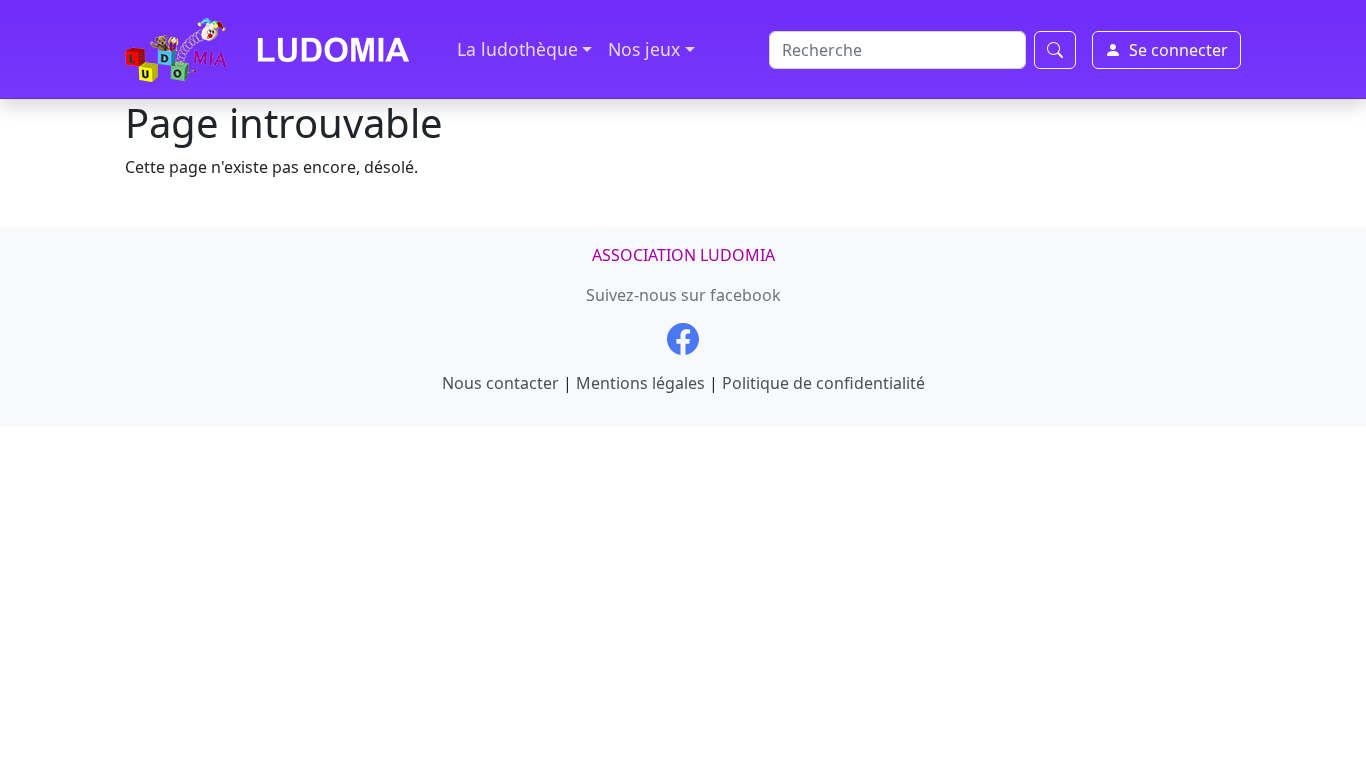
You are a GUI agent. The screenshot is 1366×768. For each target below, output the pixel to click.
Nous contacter (500, 383)
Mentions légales (640, 383)
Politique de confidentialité (823, 383)
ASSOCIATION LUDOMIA (683, 255)
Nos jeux (644, 49)
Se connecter (1178, 50)
